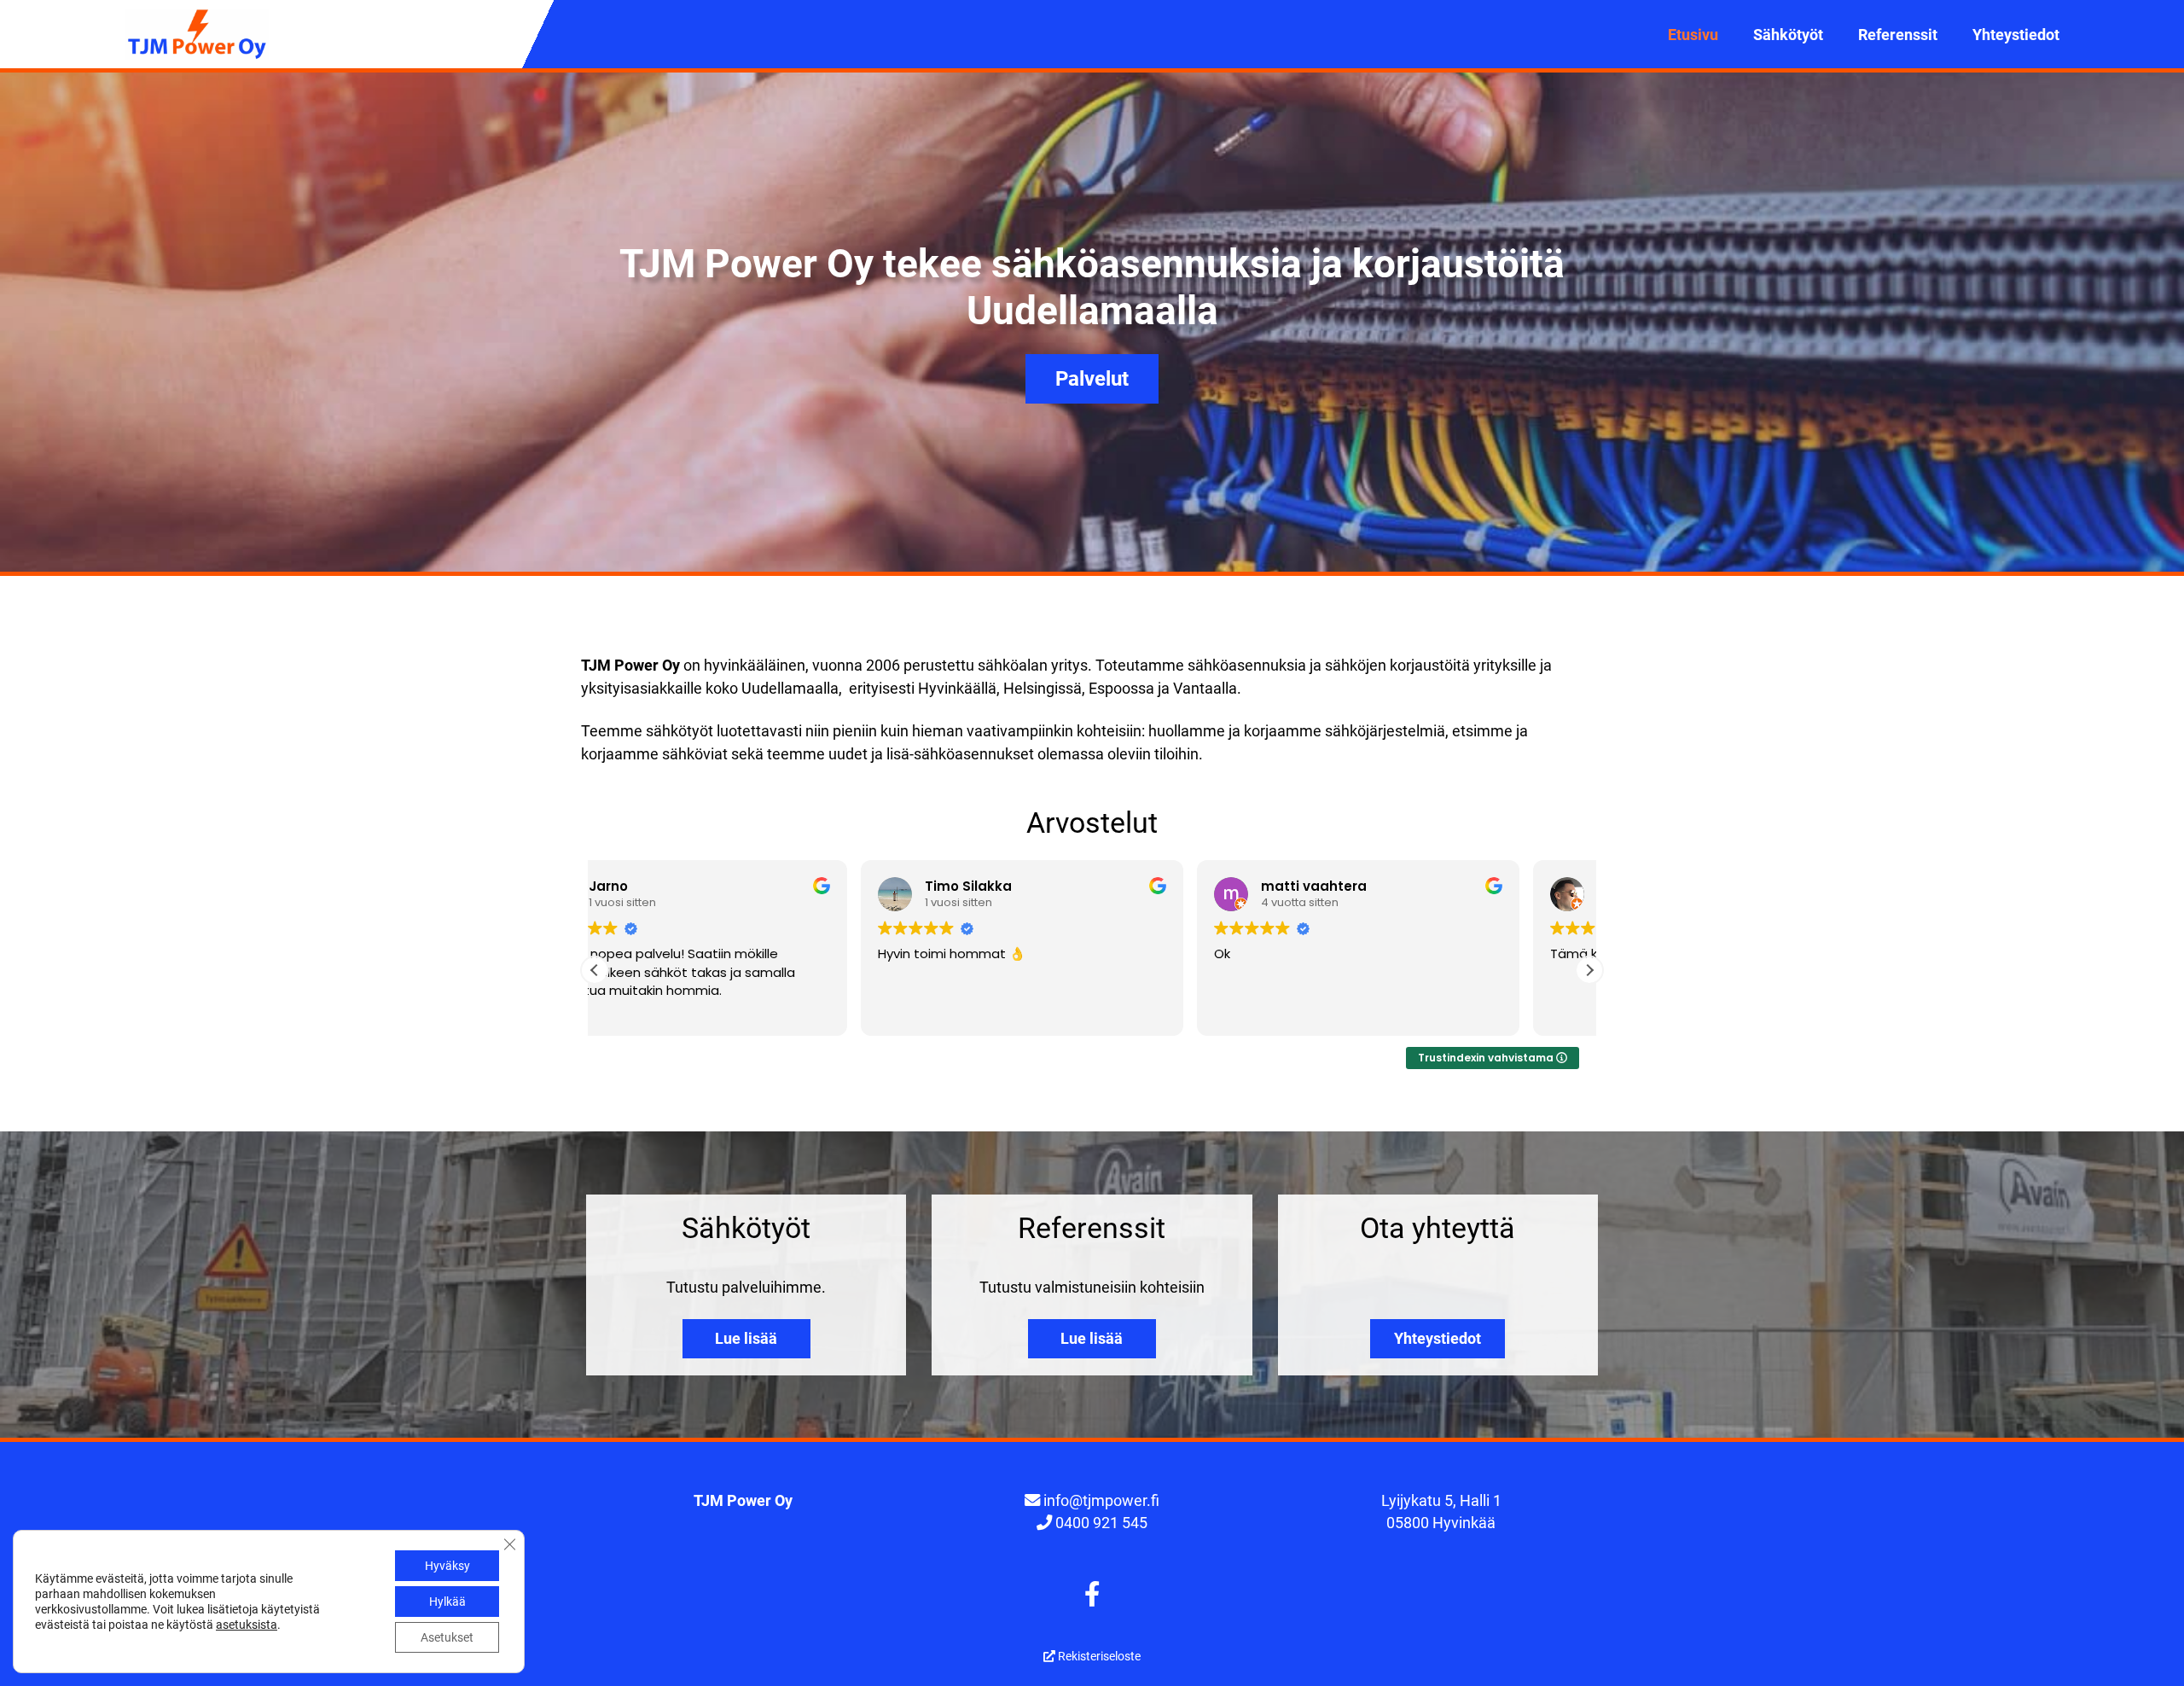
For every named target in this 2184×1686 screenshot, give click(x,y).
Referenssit (1898, 35)
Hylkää (447, 1602)
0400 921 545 (1101, 1523)
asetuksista (247, 1625)
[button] (1589, 970)
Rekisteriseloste (1098, 1656)
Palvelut (1092, 379)
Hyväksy (447, 1566)
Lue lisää (746, 1338)
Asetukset (447, 1637)
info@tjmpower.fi (1101, 1500)
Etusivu (1693, 35)
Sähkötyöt (1788, 35)
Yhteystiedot (2016, 35)
